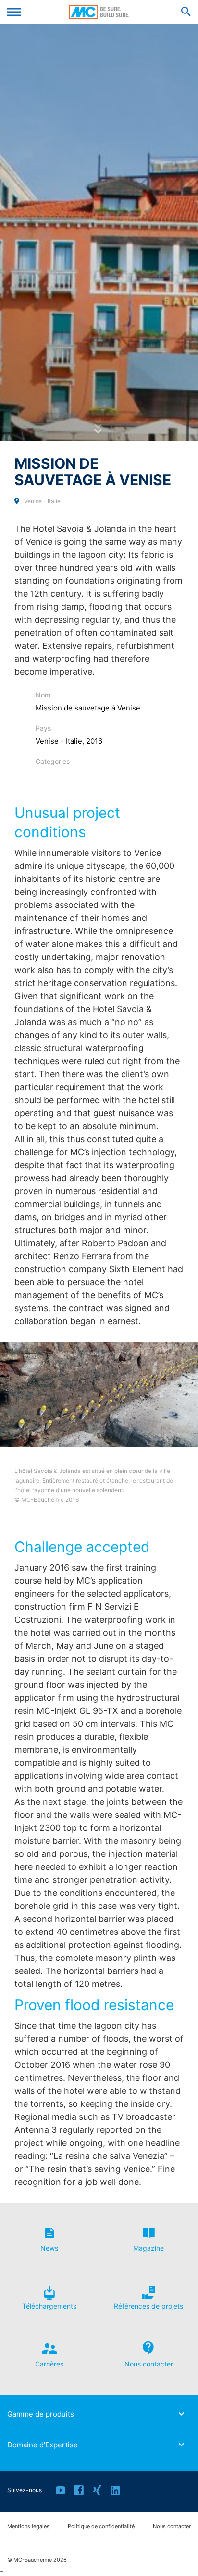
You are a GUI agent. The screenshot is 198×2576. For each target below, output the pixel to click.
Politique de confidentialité (101, 2527)
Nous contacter (172, 2527)
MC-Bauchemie (99, 12)
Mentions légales (28, 2527)
